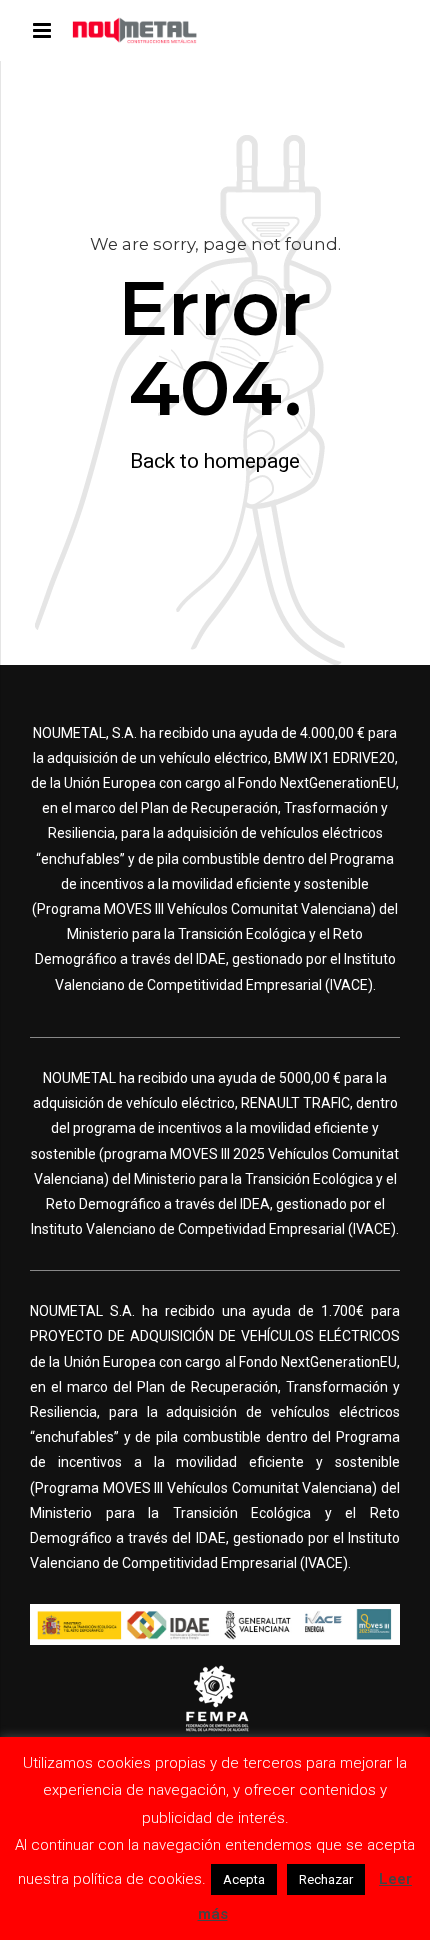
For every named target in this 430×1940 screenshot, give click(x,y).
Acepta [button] (244, 1879)
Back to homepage (215, 461)
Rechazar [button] (326, 1879)
